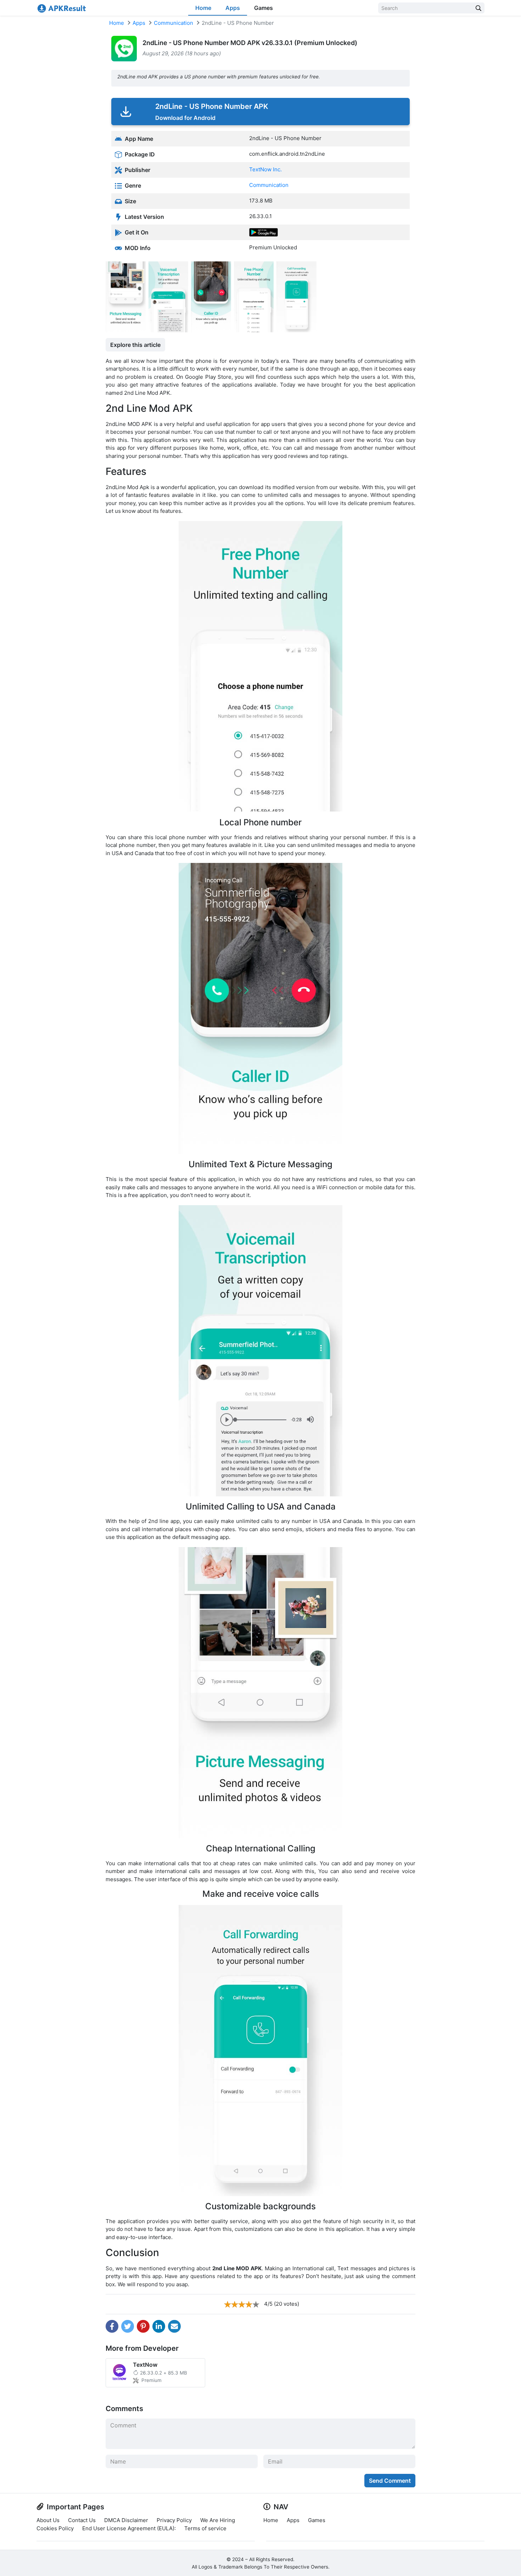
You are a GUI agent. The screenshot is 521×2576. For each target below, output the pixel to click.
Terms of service (205, 2528)
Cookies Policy (55, 2528)
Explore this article (135, 345)
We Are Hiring (218, 2520)
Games (264, 8)
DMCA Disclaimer (126, 2520)
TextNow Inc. (265, 169)
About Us (48, 2520)
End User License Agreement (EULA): (129, 2528)
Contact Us (82, 2520)
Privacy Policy (174, 2520)
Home (203, 8)
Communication (173, 23)
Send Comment (390, 2481)
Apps (233, 8)
